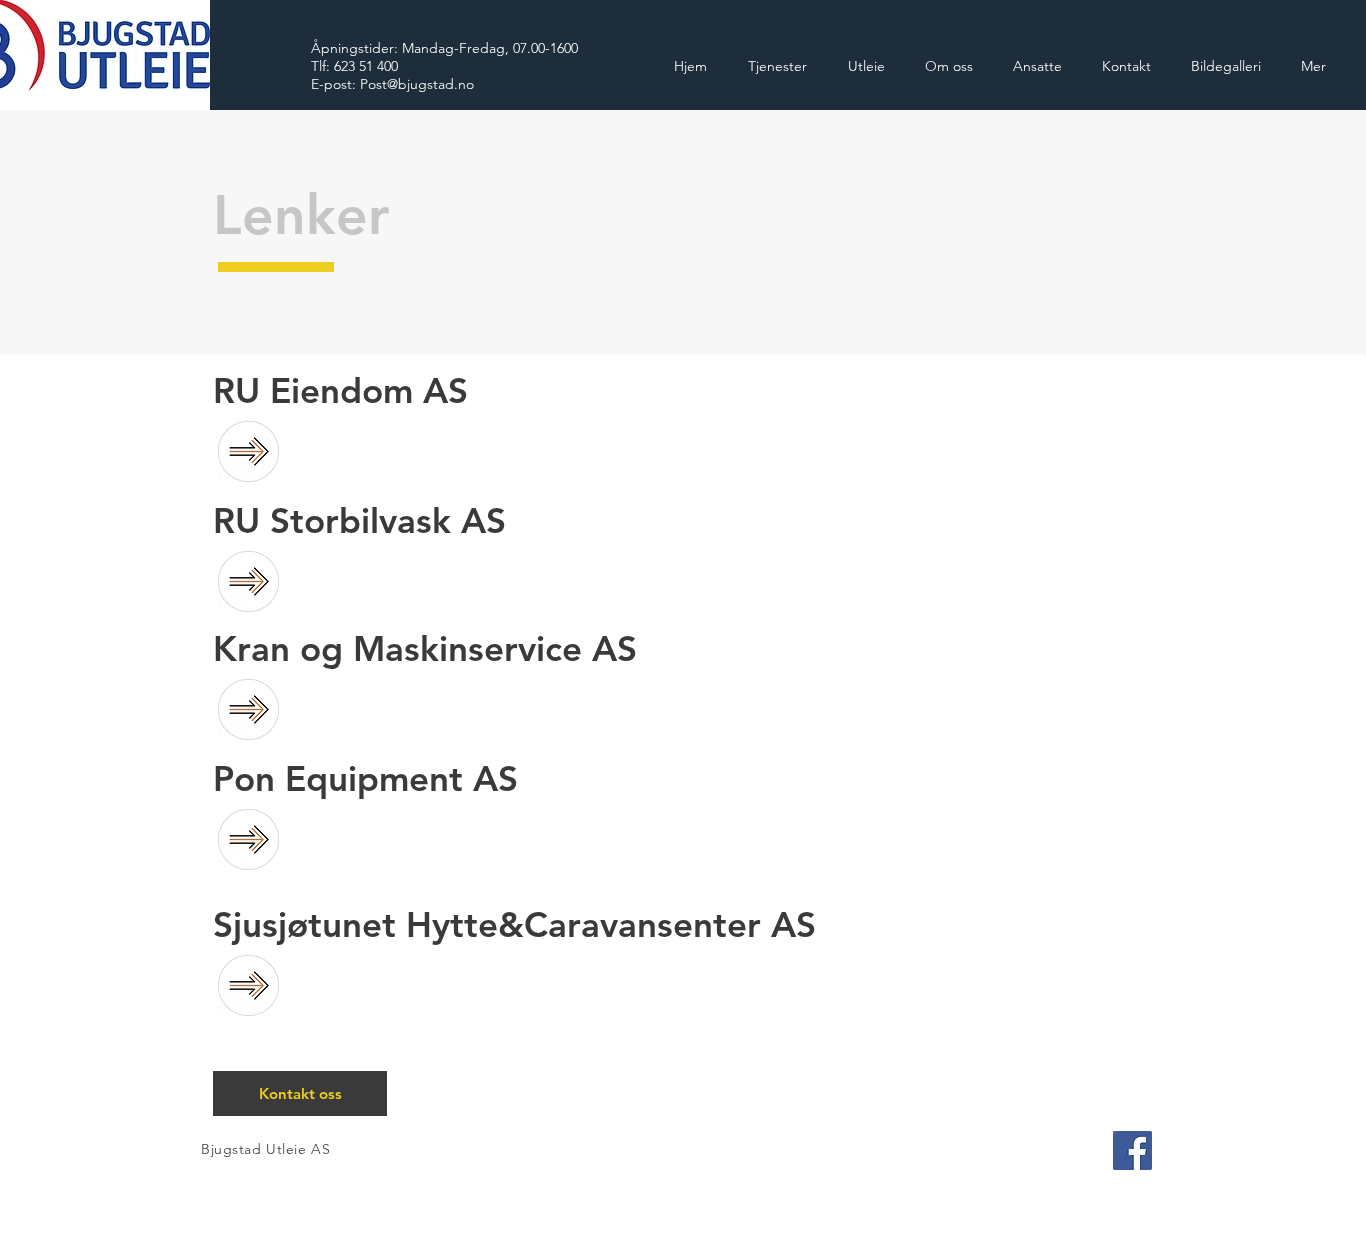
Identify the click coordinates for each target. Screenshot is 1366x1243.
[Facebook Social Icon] (1132, 1150)
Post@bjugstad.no (417, 84)
